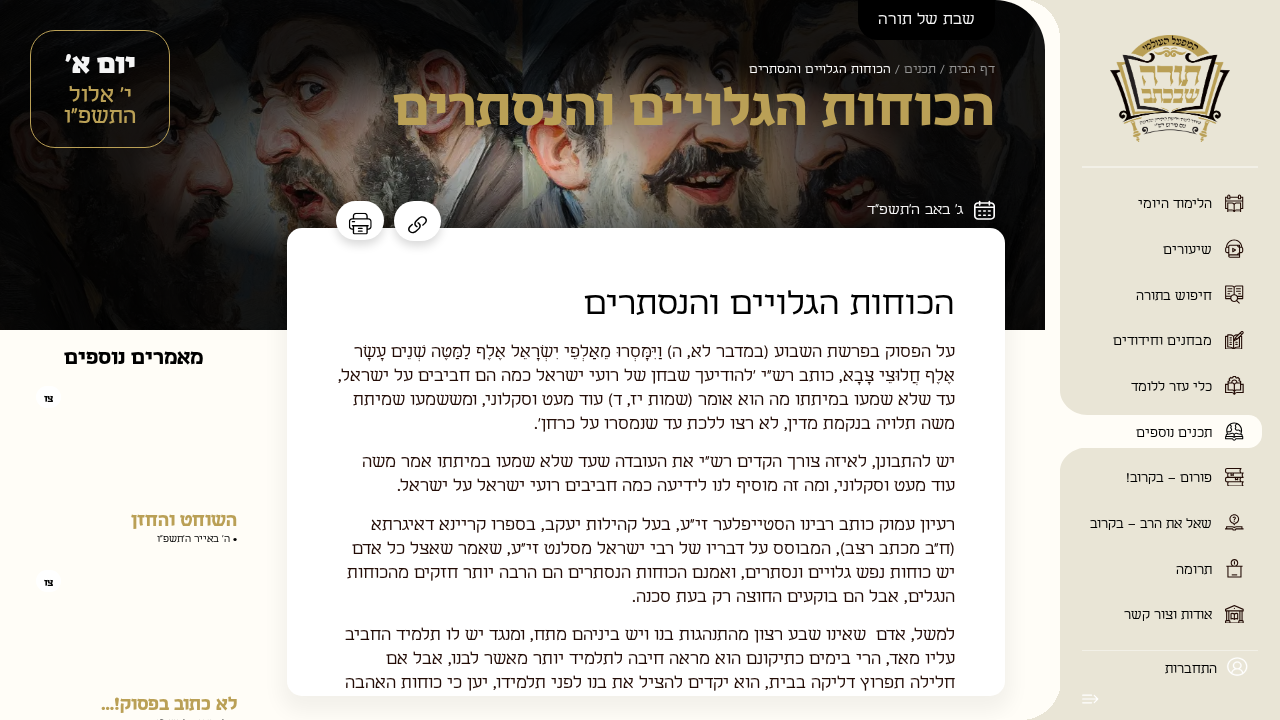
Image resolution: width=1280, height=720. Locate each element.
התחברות (1191, 669)
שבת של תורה (926, 19)
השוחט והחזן (184, 521)
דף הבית (972, 69)
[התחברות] (1237, 666)
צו (48, 399)
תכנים (920, 69)
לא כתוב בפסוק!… (169, 705)
